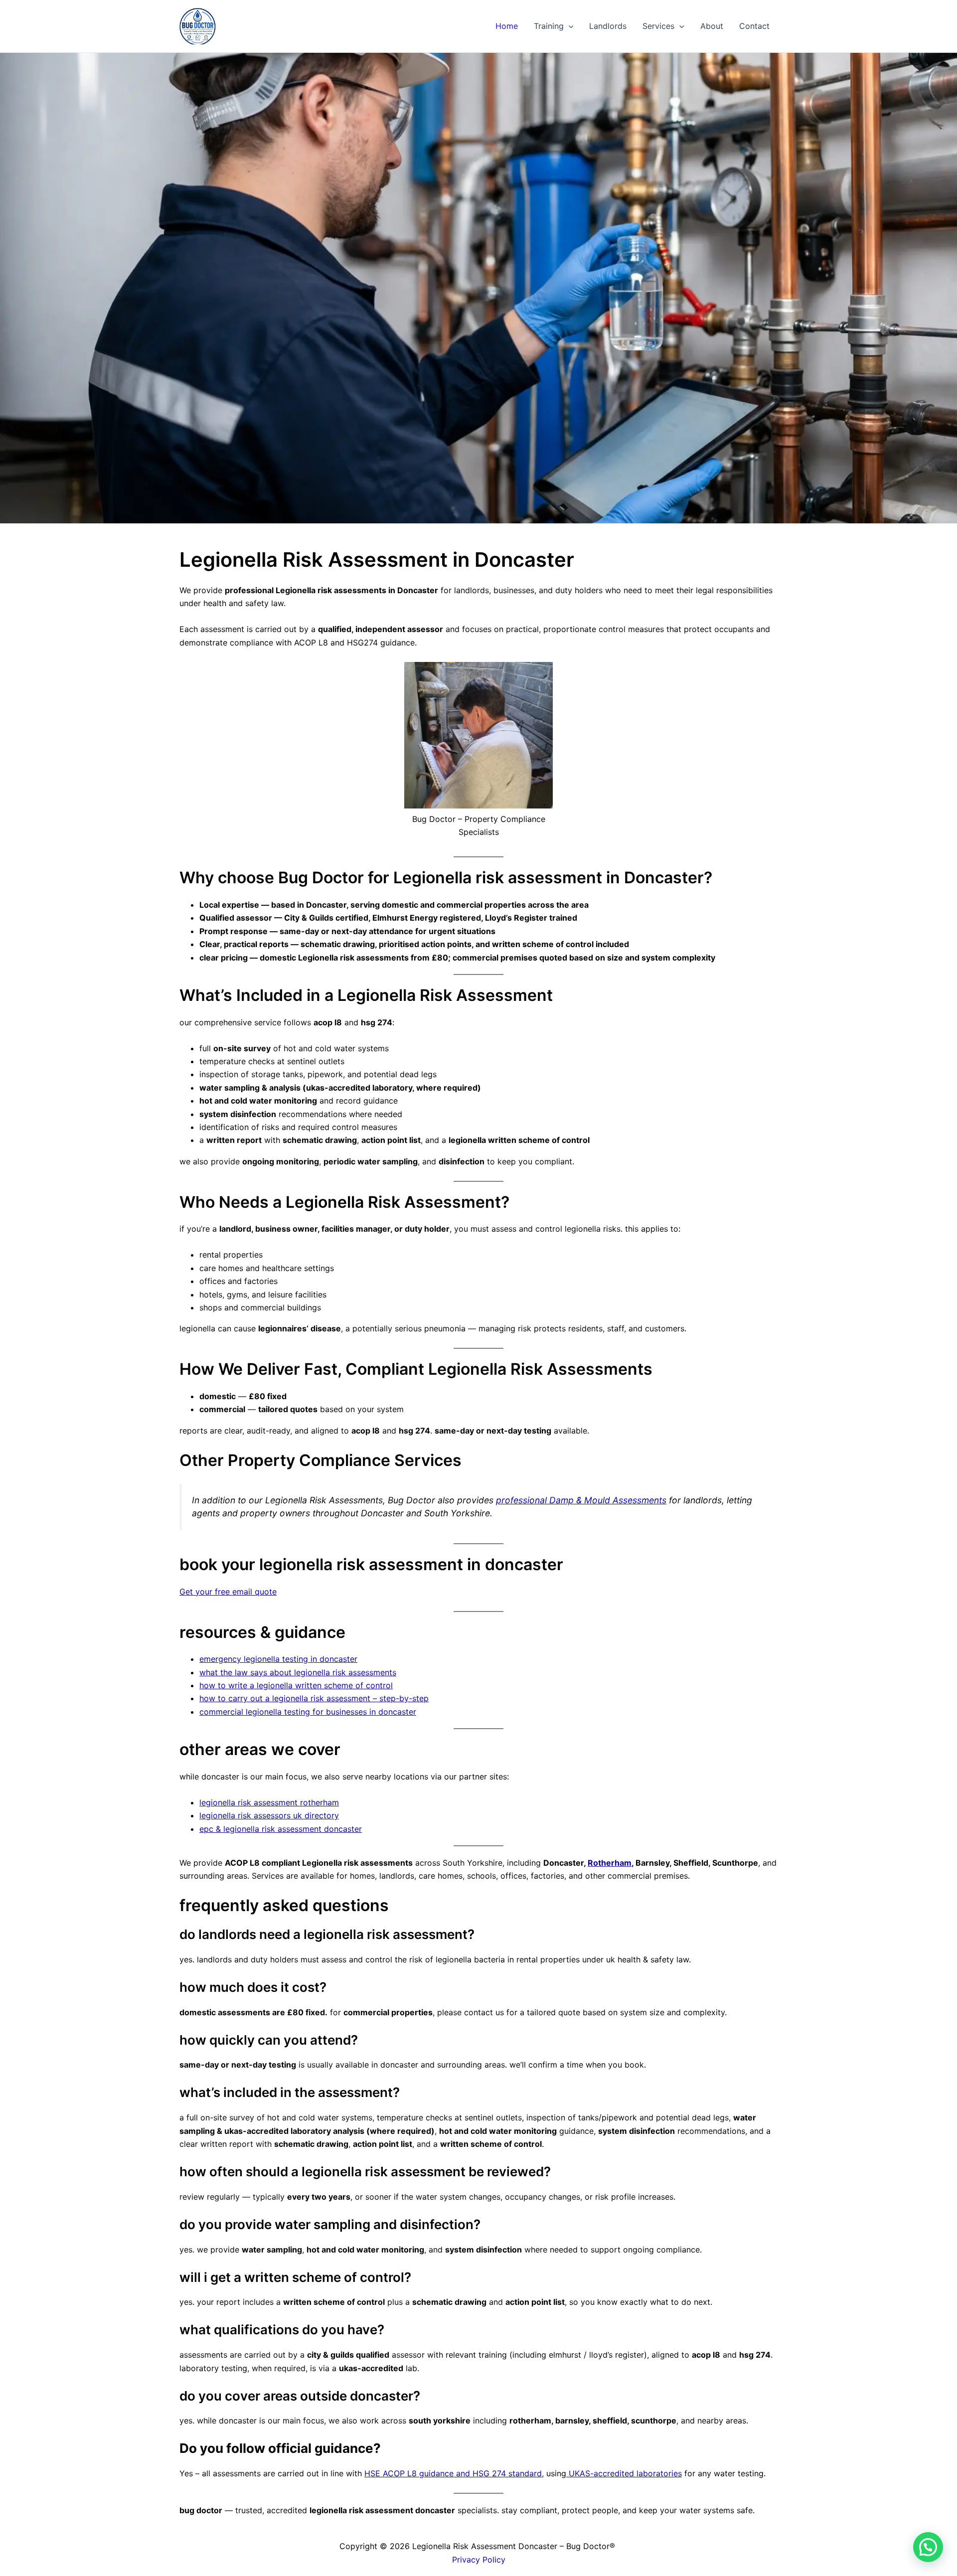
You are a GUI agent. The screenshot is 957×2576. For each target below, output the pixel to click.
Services (658, 26)
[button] (569, 26)
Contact (754, 26)
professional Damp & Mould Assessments (581, 1500)
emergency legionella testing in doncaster (278, 1659)
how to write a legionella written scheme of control (296, 1685)
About (712, 26)
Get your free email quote (228, 1592)
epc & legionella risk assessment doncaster (281, 1829)
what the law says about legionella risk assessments (298, 1672)
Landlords (608, 26)
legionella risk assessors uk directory (269, 1815)
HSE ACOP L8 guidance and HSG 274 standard (453, 2473)
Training (549, 26)
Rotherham (610, 1863)
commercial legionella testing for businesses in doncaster (308, 1712)
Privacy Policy (479, 2560)
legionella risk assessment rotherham (269, 1802)
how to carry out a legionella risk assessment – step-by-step (314, 1698)
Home (507, 26)
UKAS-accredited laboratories (624, 2473)
